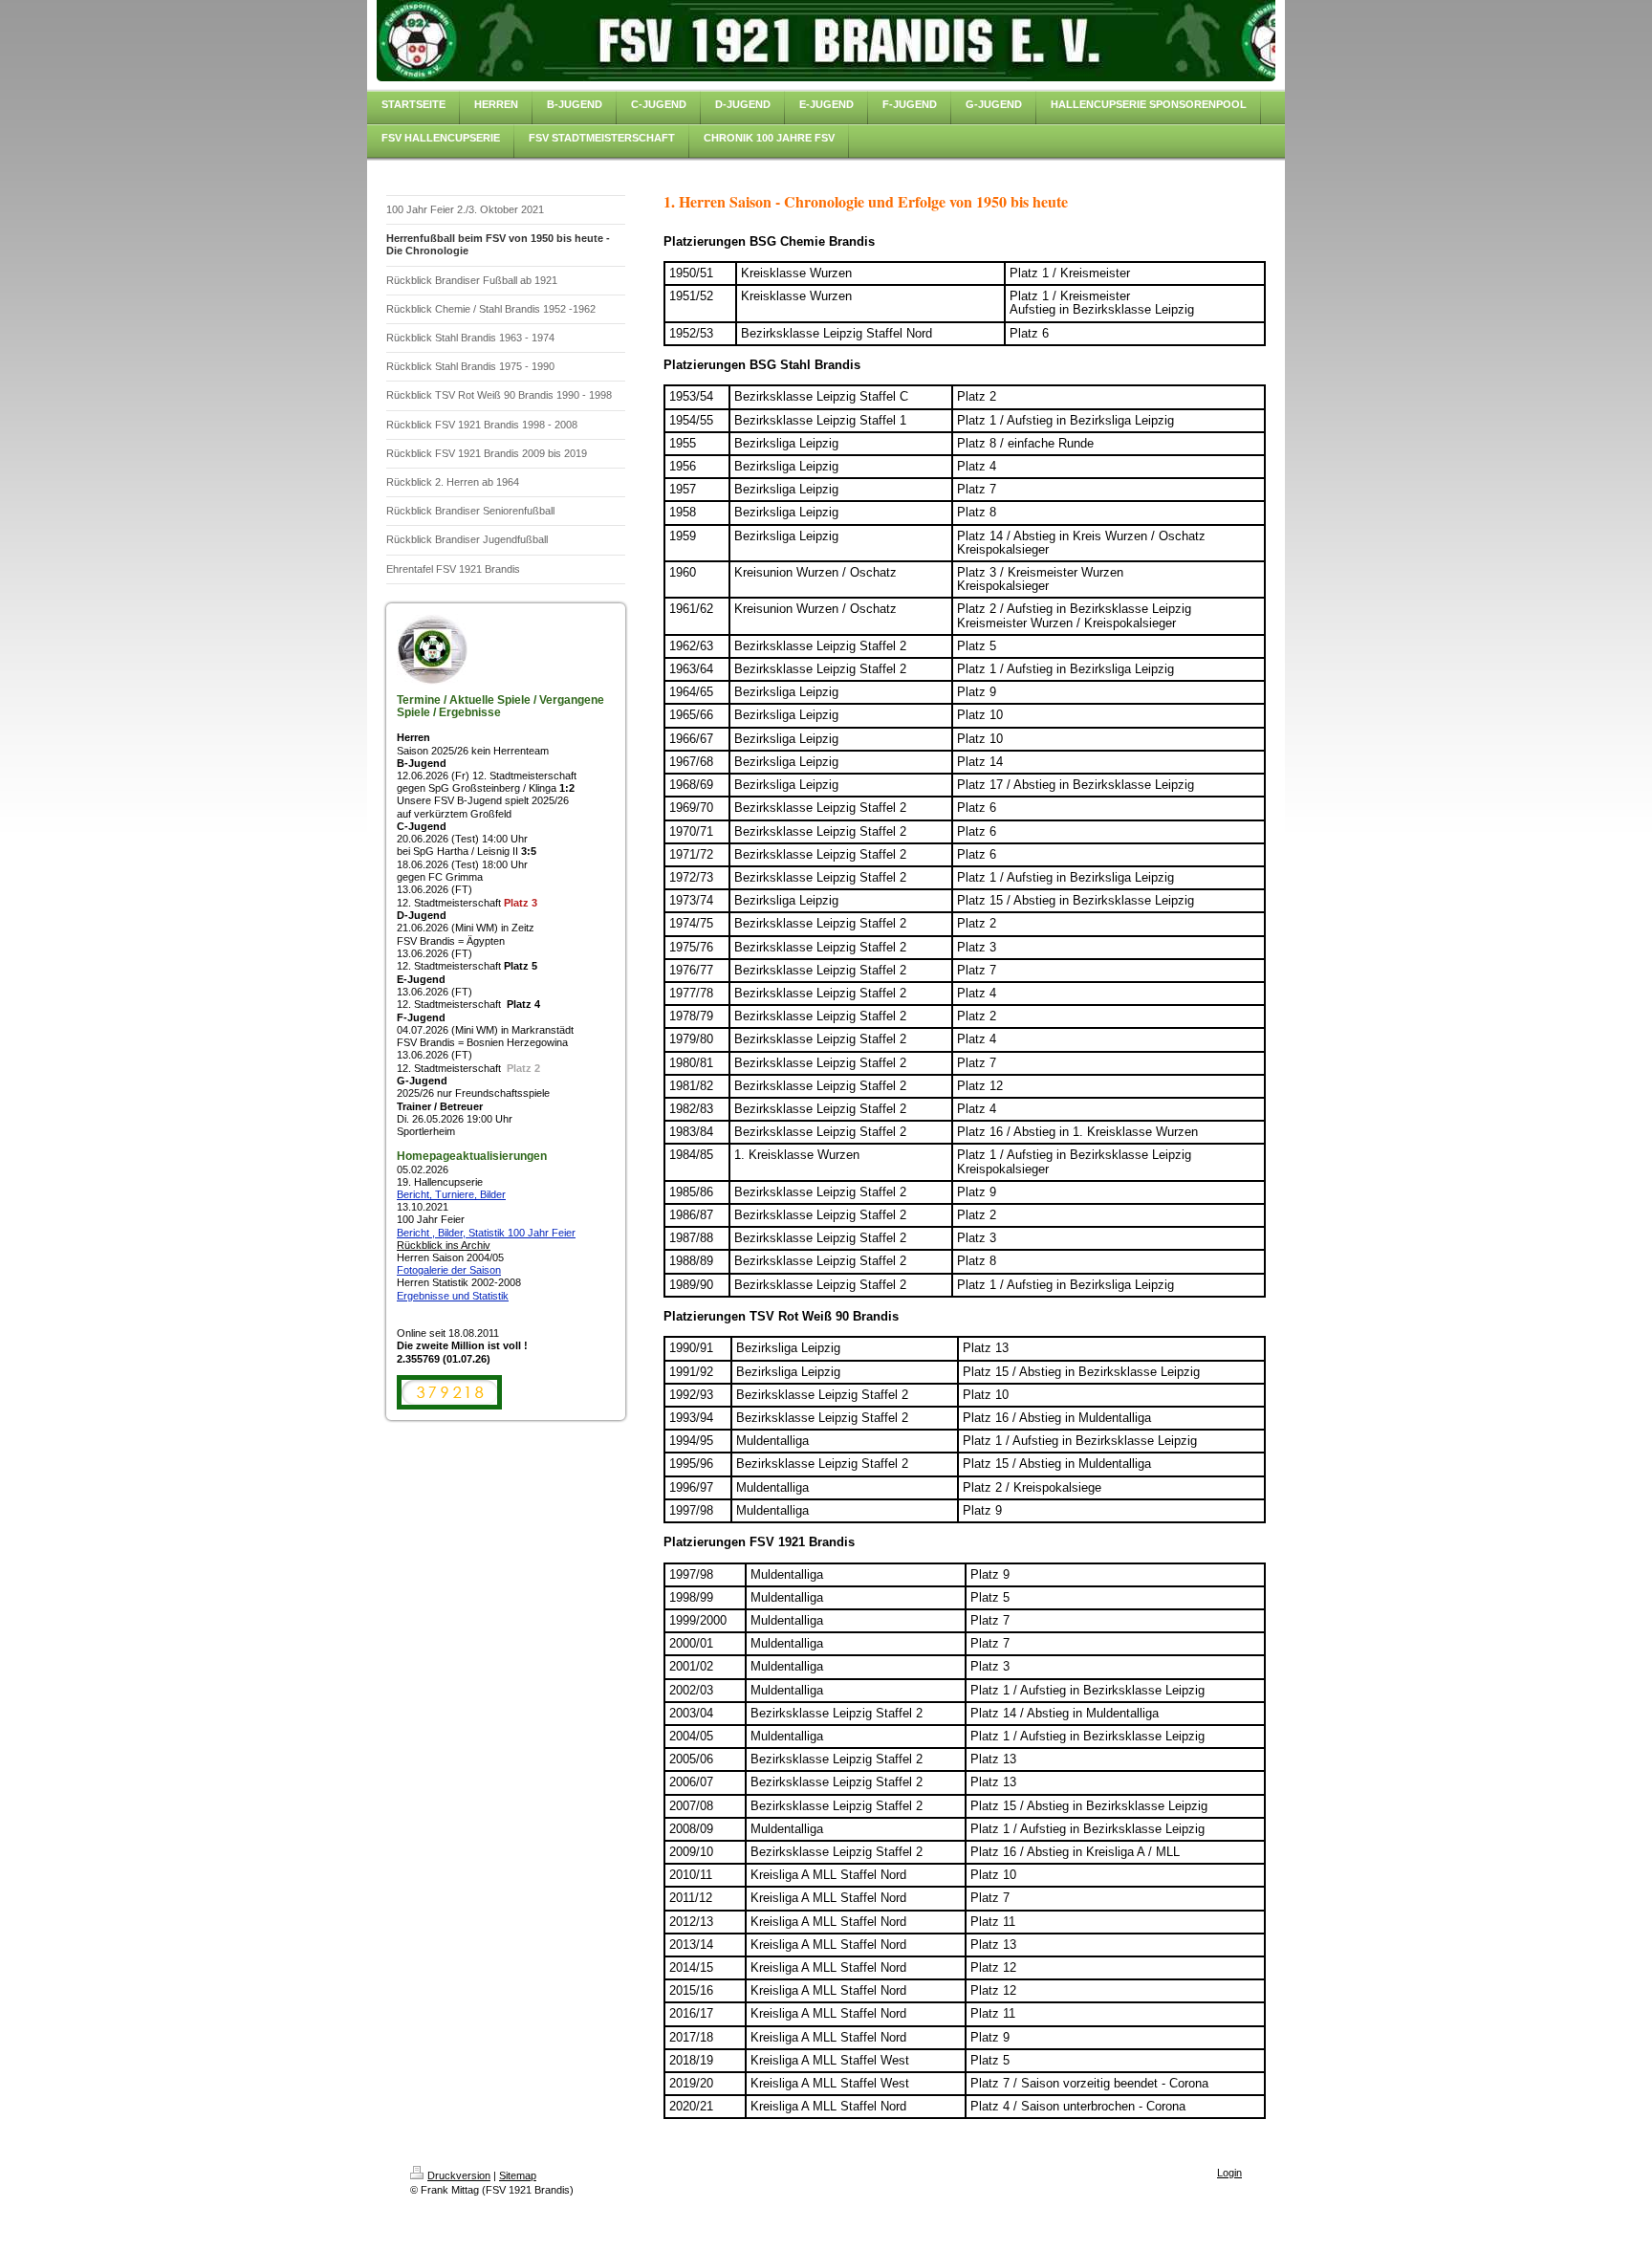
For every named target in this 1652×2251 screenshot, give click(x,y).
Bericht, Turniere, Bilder (451, 1194)
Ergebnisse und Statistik (453, 1296)
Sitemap (518, 2175)
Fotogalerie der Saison (449, 1270)
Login (1229, 2173)
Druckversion (459, 2175)
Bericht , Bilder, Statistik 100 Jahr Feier (486, 1233)
